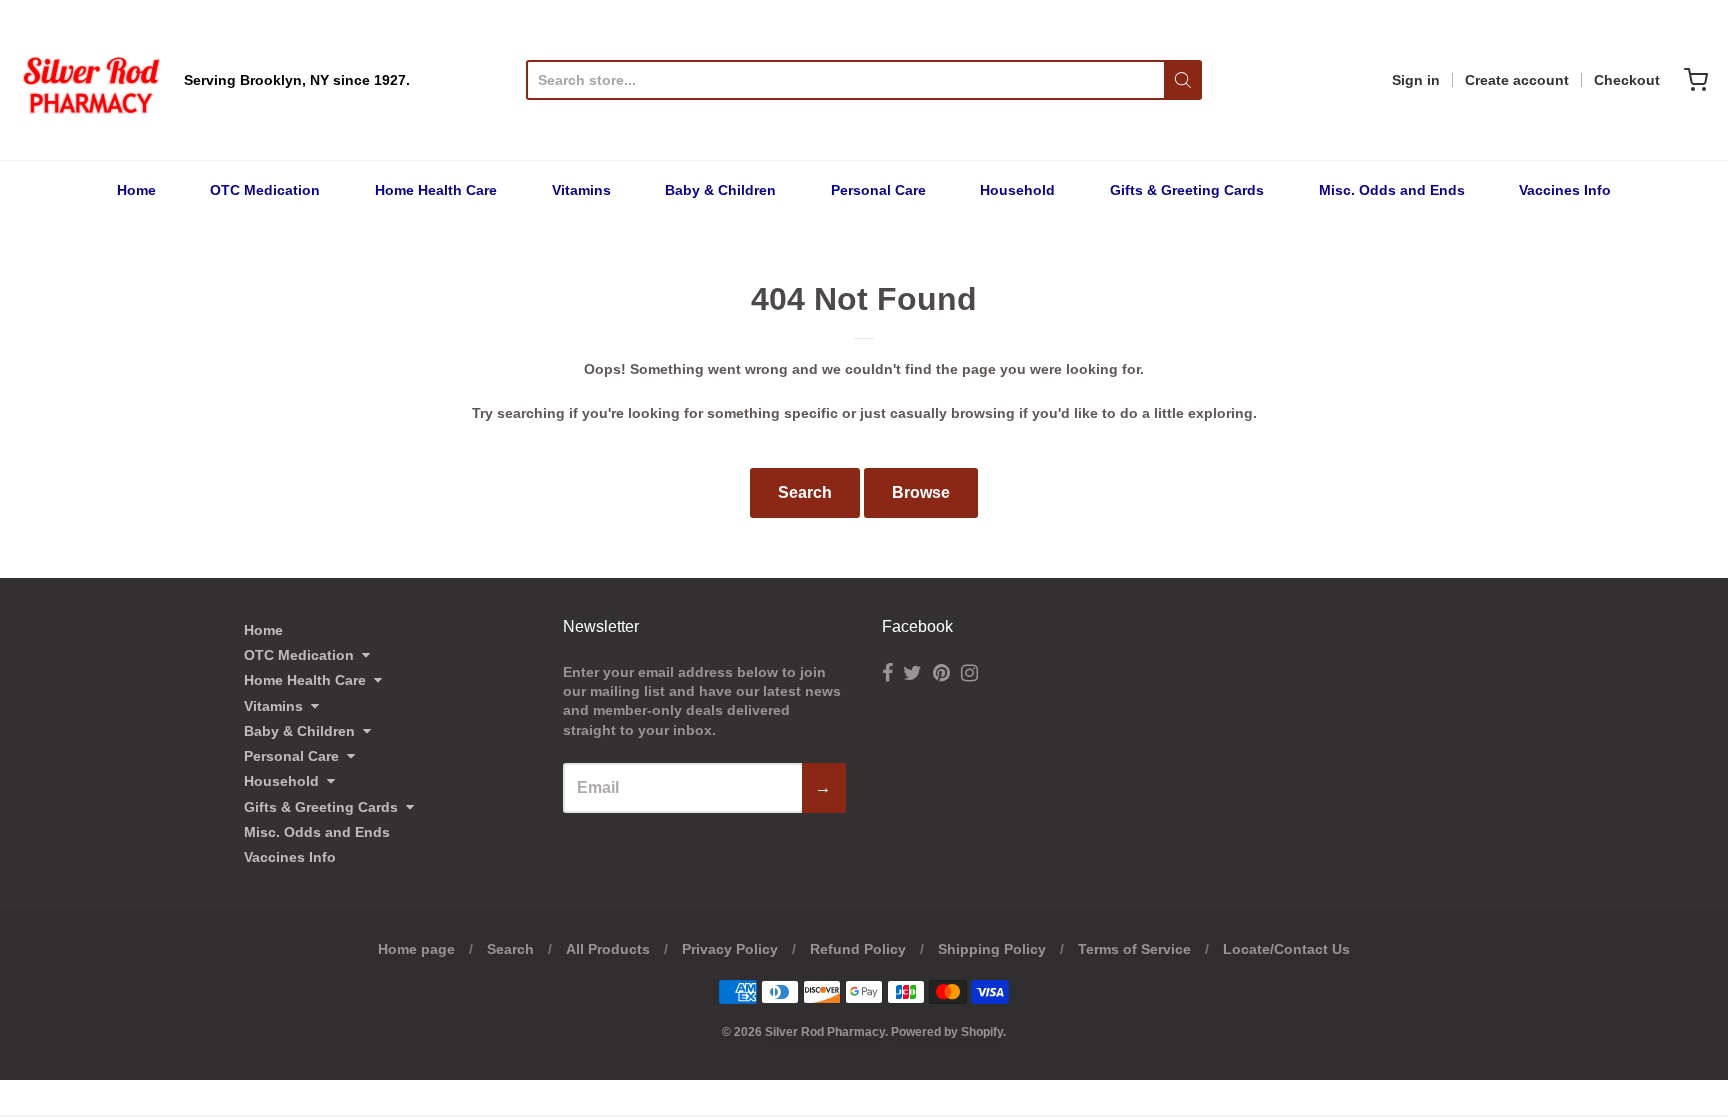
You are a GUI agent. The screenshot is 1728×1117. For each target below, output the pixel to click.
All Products (608, 949)
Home (136, 190)
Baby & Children (720, 190)
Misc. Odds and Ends (1392, 190)
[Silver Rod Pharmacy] (90, 80)
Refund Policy (858, 949)
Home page (416, 949)
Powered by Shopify (947, 1032)
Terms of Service (1134, 949)
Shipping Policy (992, 949)
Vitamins (581, 190)
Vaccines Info (1565, 190)
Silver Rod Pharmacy (825, 1032)
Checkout (1627, 80)
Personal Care (878, 190)
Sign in (1416, 80)
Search (805, 492)
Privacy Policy (730, 949)
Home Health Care (436, 190)
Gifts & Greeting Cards (1187, 190)
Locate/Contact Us (1286, 949)
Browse (921, 492)
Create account (1517, 80)
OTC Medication (265, 190)
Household (1017, 190)
